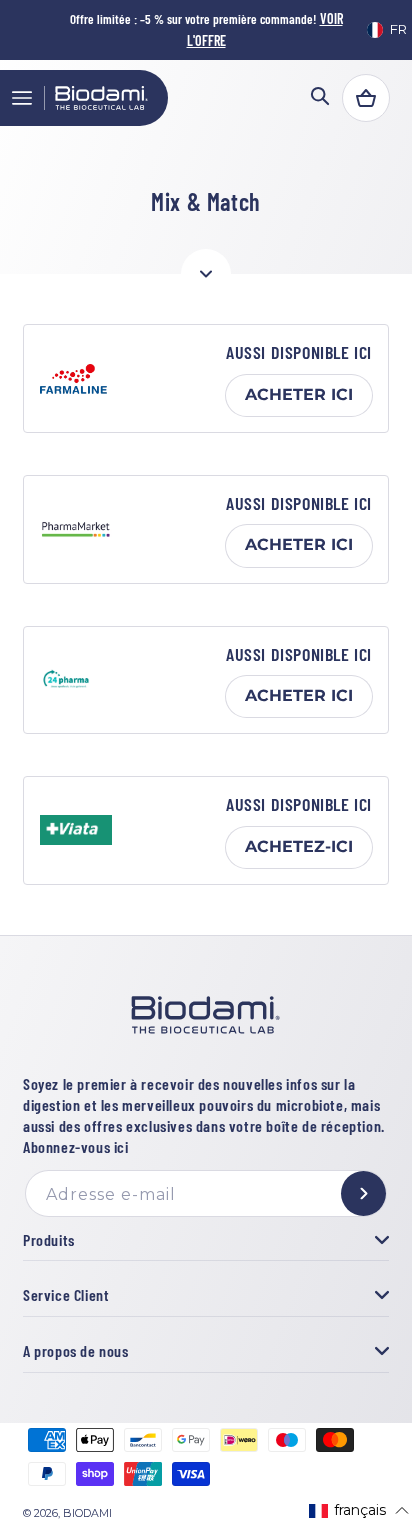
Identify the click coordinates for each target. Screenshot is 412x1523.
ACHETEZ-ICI (299, 846)
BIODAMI (87, 1513)
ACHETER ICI (299, 394)
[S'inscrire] (363, 1193)
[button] (22, 98)
